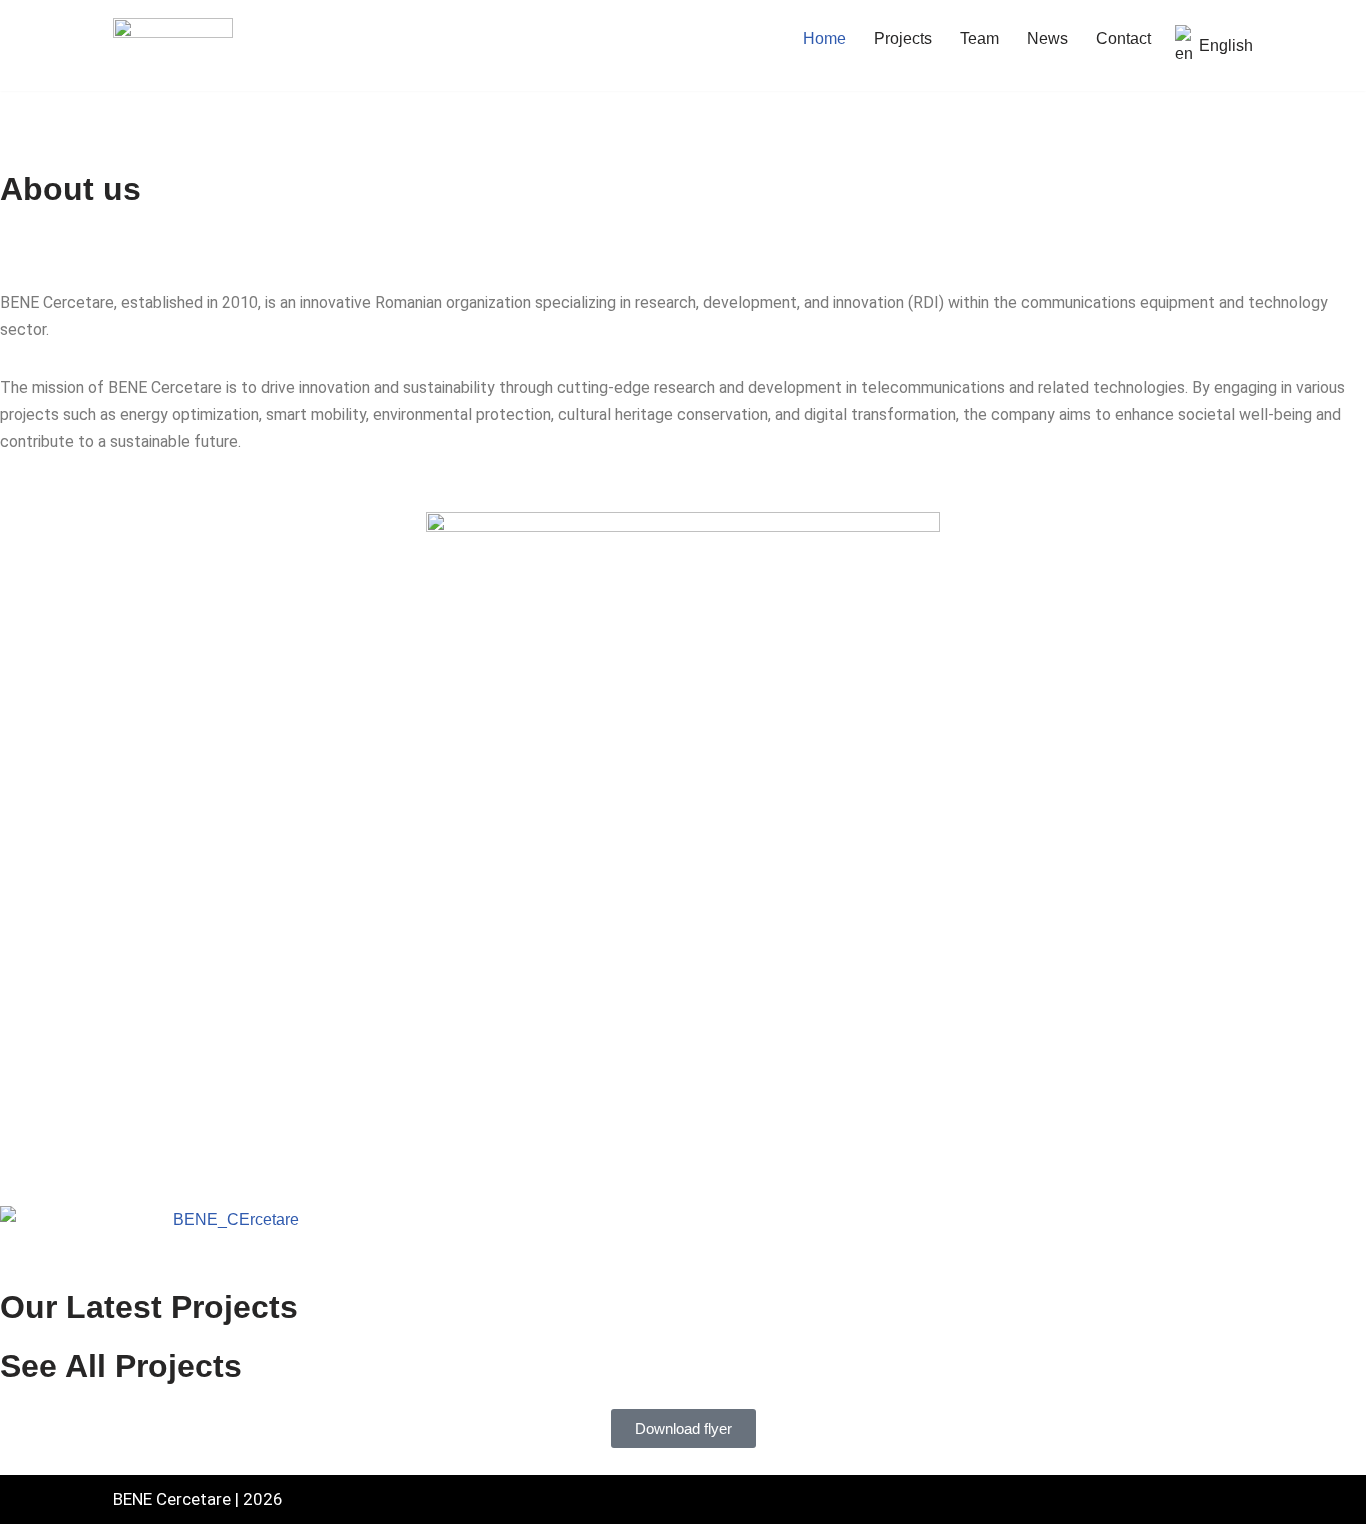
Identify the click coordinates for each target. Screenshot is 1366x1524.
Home (824, 38)
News (1047, 38)
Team (979, 38)
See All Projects (121, 1366)
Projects (903, 38)
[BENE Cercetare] (173, 45)
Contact (1123, 38)
